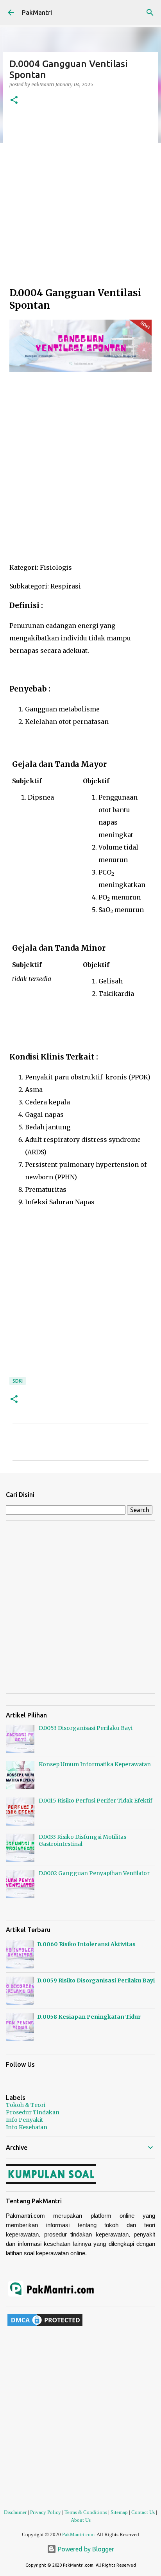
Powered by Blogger (85, 2549)
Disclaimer (15, 2512)
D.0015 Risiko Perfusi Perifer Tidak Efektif (96, 1801)
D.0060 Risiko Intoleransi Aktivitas (86, 1944)
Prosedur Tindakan (33, 2112)
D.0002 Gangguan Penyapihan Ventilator (94, 1873)
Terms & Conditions (86, 2512)
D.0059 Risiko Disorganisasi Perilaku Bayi (96, 1980)
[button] (14, 100)
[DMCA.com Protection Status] (45, 2326)
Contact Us (143, 2512)
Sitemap (119, 2512)
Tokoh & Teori (26, 2105)
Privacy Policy (46, 2512)
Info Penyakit (24, 2120)
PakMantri (37, 12)
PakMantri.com (78, 2534)
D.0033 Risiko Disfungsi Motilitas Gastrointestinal (82, 1840)
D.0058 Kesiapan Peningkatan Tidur (89, 2017)
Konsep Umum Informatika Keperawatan (95, 1764)
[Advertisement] (80, 199)
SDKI (18, 1381)
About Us (81, 2520)
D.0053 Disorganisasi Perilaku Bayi (86, 1728)
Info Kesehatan (27, 2127)
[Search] (150, 12)
